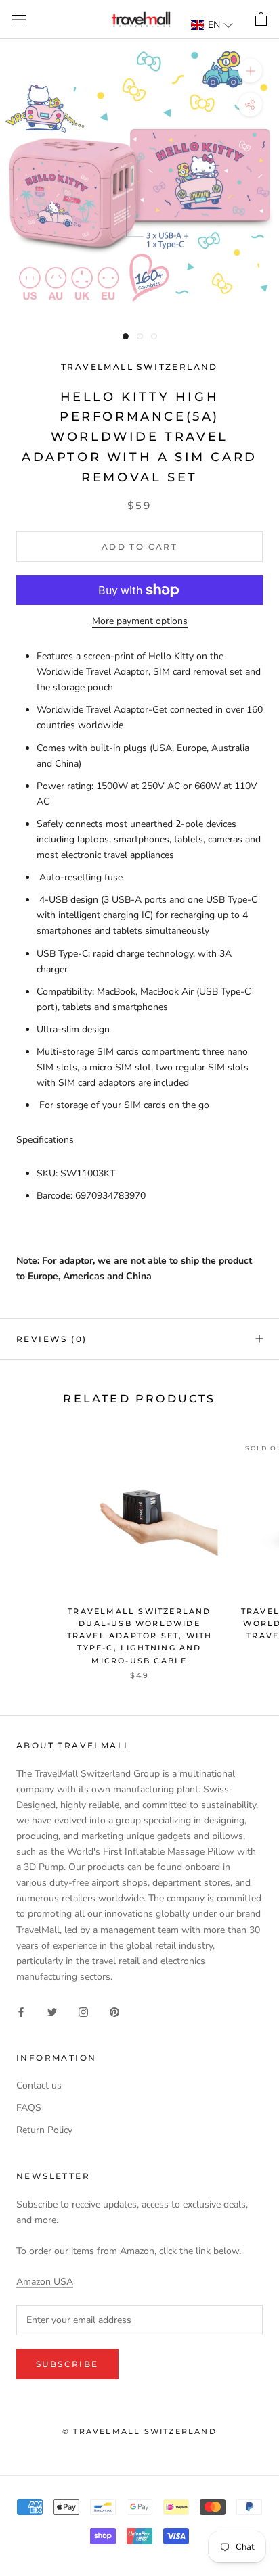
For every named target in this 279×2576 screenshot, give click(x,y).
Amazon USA (45, 2282)
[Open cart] (261, 20)
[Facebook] (21, 2011)
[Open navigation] (19, 19)
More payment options (140, 621)
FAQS (29, 2108)
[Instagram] (83, 2011)
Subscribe (67, 2364)
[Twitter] (52, 2011)
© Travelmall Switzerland (139, 2431)
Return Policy (44, 2130)
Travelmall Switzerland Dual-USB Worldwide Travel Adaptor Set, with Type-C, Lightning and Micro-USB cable (140, 1636)
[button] (212, 25)
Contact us (39, 2085)
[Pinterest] (114, 2011)
